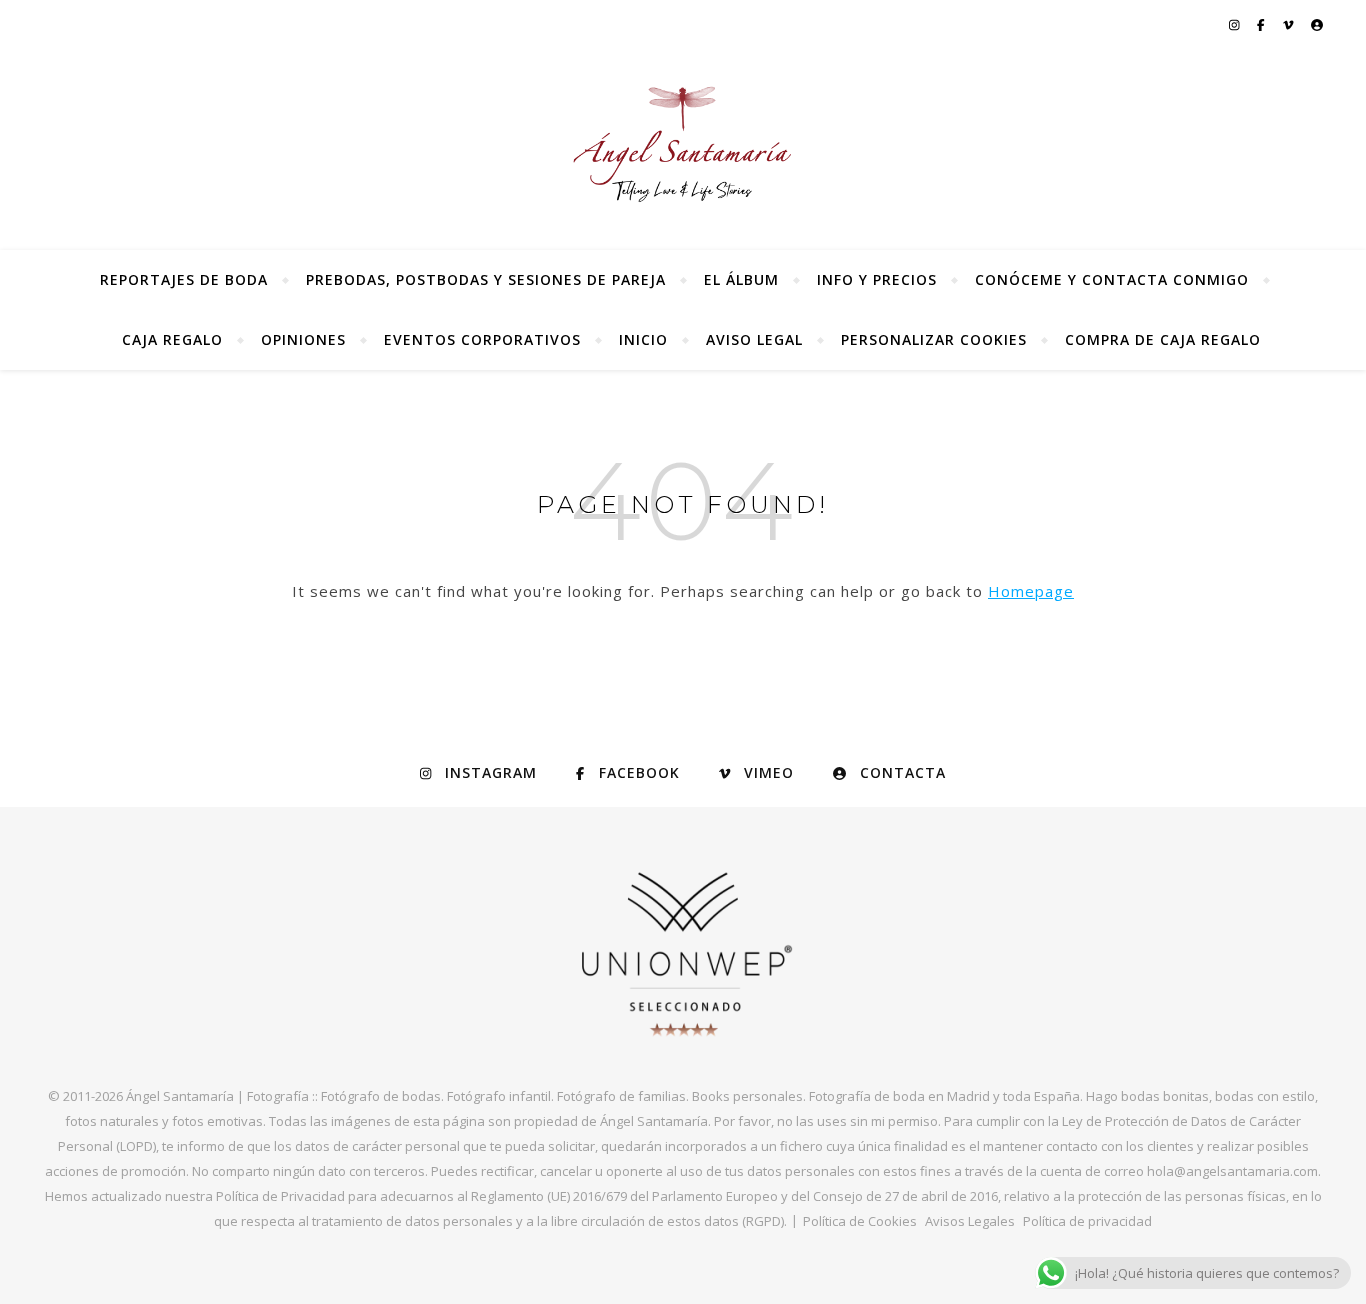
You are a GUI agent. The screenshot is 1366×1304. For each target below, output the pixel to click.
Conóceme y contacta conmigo (1112, 279)
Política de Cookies (860, 1221)
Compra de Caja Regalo (1163, 339)
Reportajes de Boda (184, 279)
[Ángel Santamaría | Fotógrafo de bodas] (683, 144)
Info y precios (877, 279)
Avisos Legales (970, 1221)
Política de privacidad (1087, 1221)
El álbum (741, 279)
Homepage (1031, 591)
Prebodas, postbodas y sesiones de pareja (486, 279)
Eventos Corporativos (482, 339)
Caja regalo (172, 339)
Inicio (643, 339)
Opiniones (303, 339)
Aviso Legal (754, 339)
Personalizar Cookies (934, 339)
